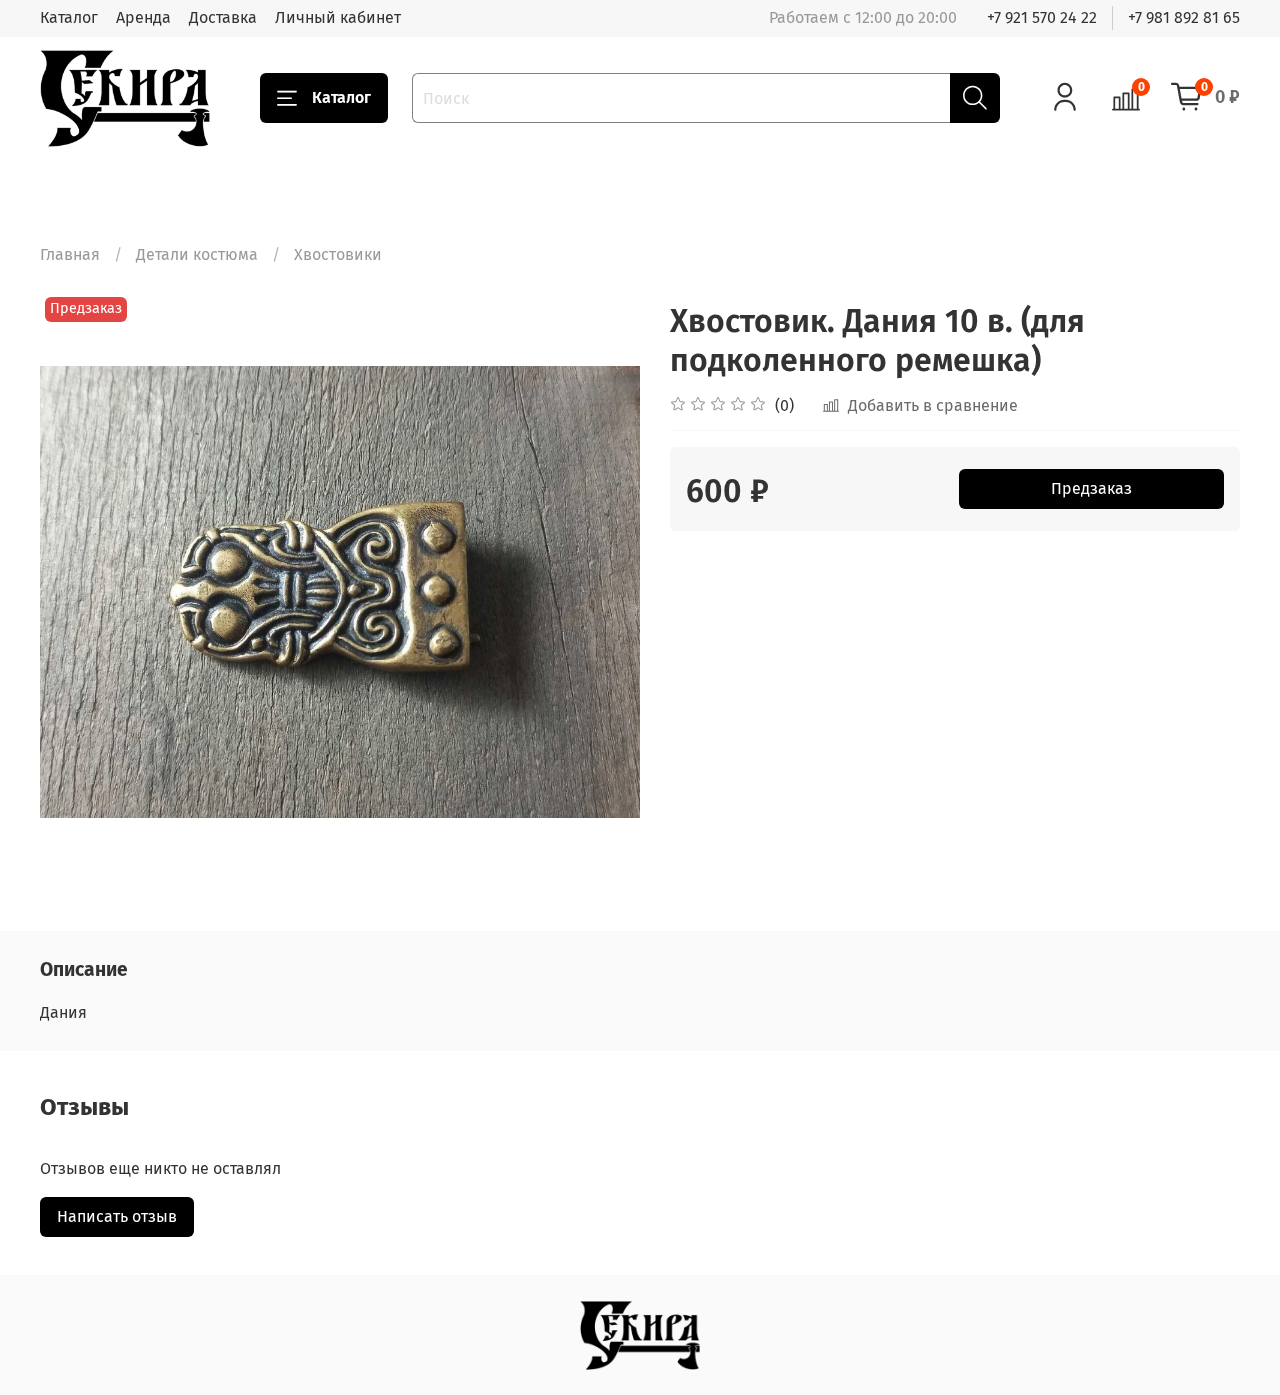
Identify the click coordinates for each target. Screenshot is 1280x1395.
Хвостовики (338, 254)
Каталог (69, 17)
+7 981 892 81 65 (1184, 17)
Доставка (223, 17)
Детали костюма (197, 254)
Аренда (143, 17)
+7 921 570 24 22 (1042, 17)
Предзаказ (1091, 488)
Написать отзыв (117, 1216)
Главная (70, 254)
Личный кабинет (338, 17)
